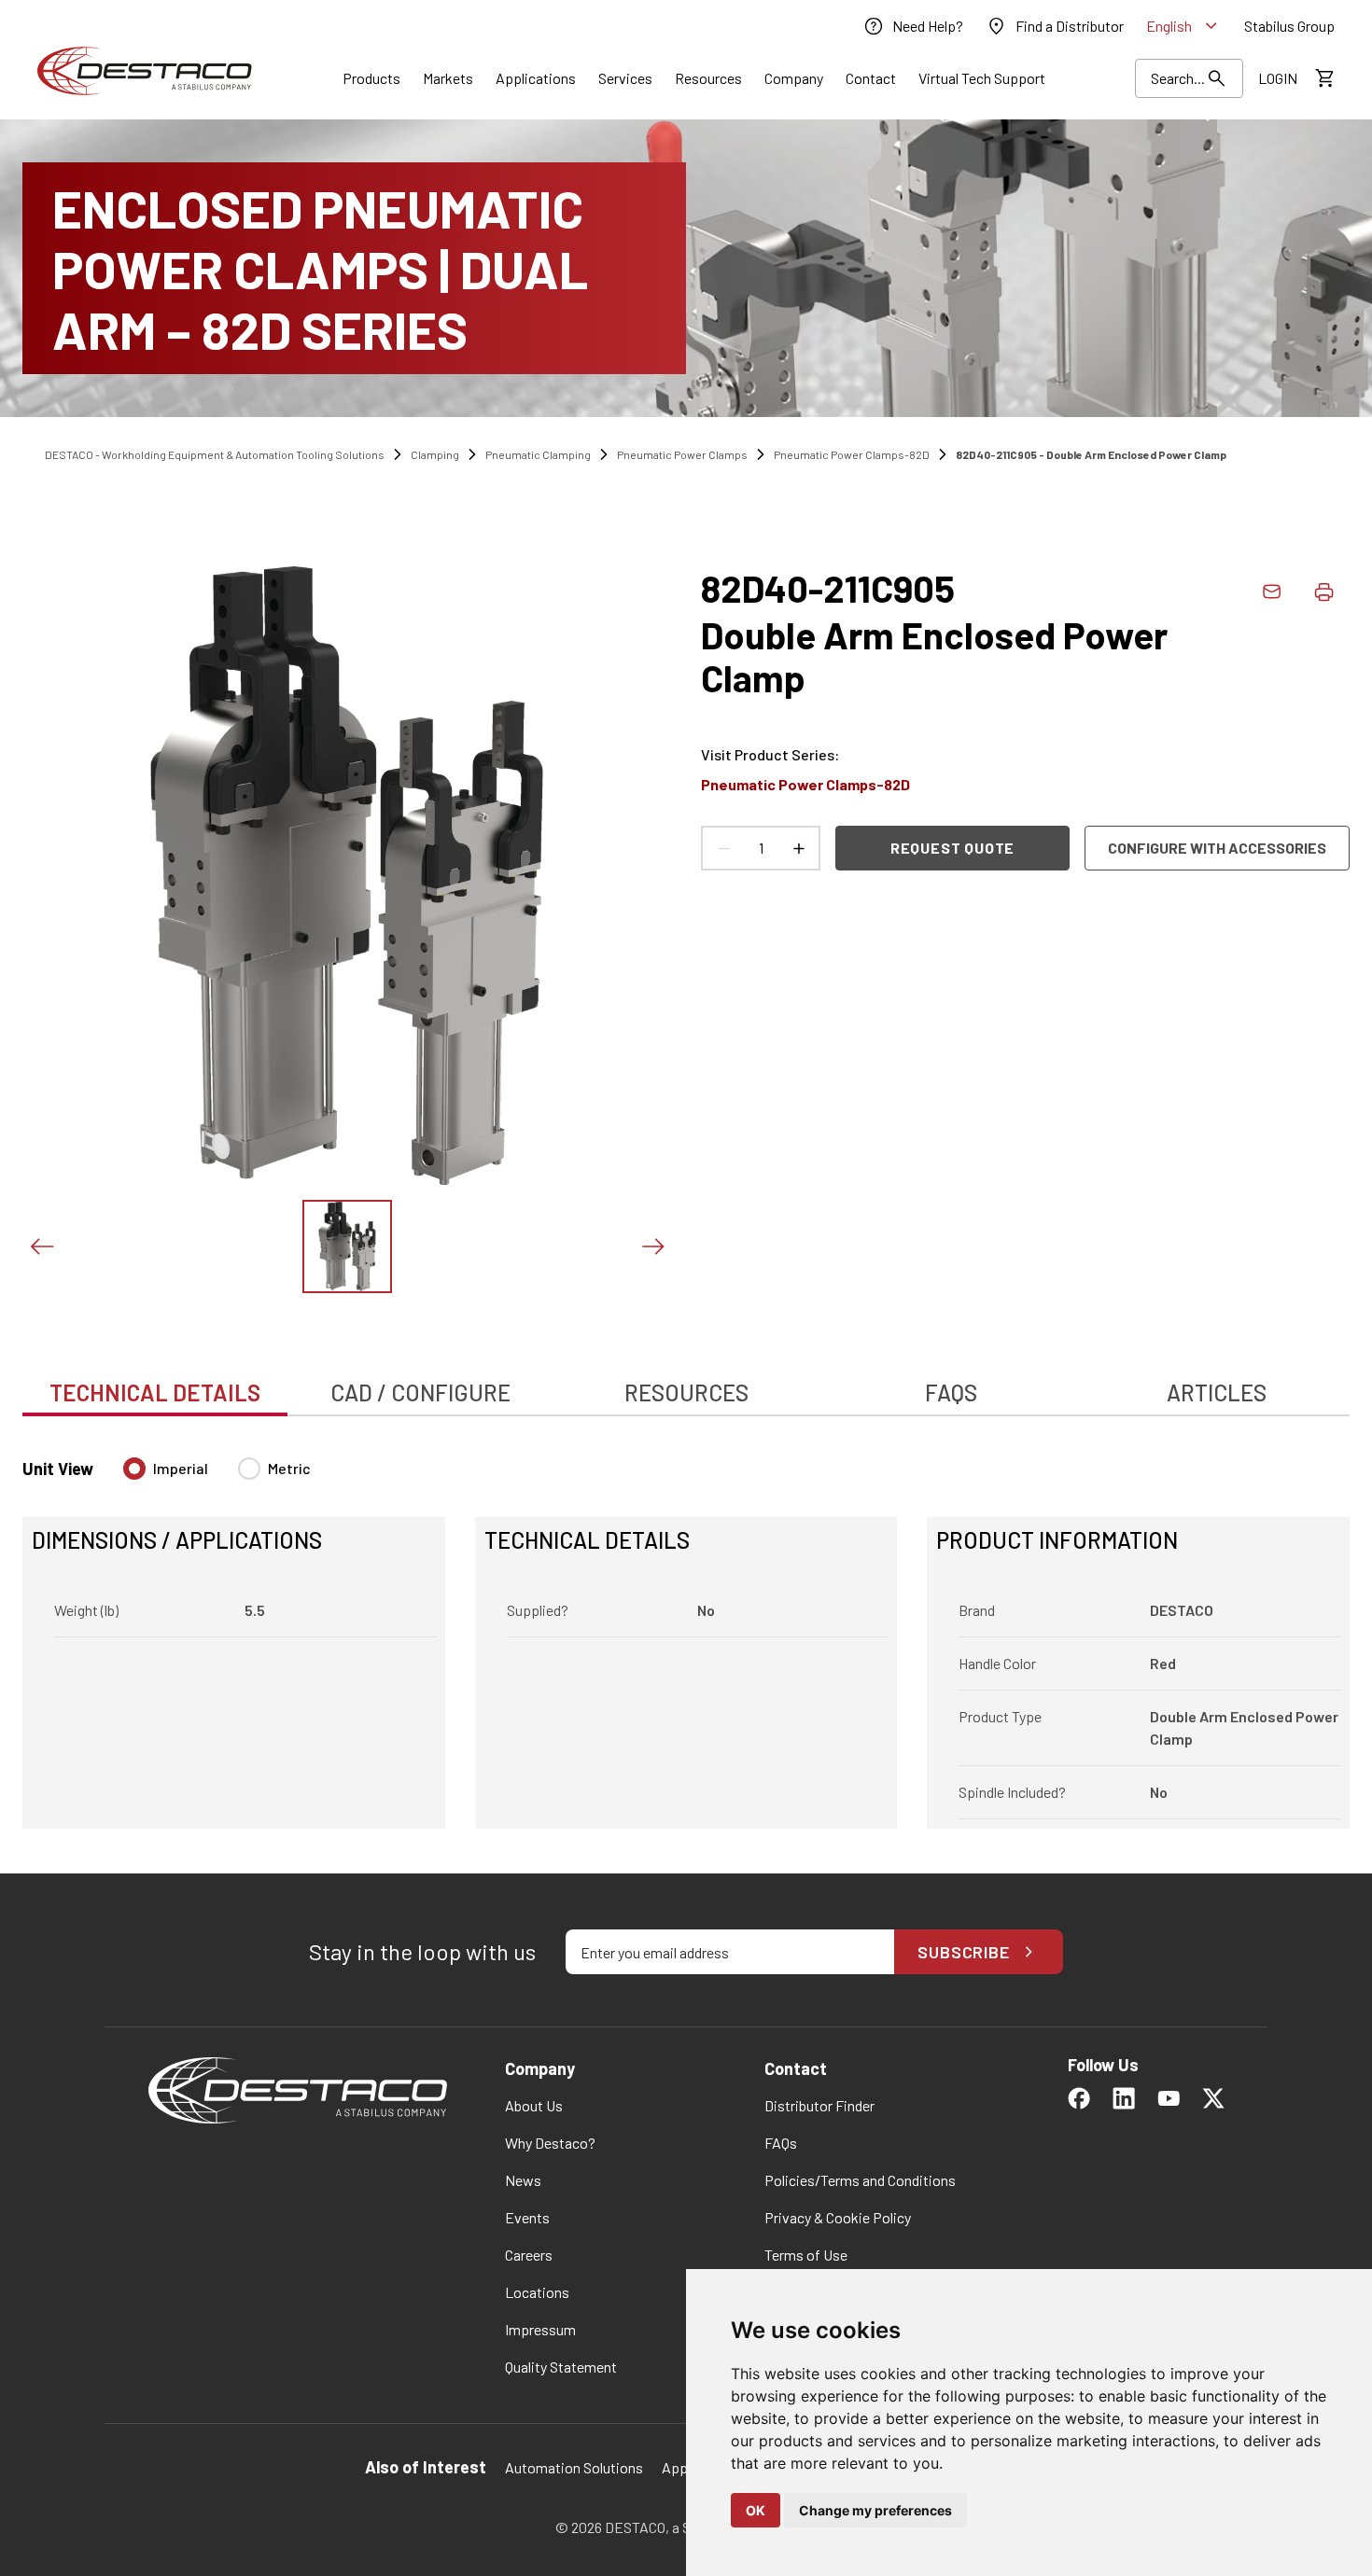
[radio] (134, 1469)
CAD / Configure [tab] (420, 1392)
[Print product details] (1323, 592)
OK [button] (756, 2510)
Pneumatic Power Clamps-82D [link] (852, 454)
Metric (289, 1468)
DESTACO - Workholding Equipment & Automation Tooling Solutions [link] (215, 454)
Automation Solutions (574, 2467)
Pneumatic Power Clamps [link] (682, 454)
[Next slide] (652, 1246)
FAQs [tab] (951, 1392)
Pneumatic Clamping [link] (538, 454)
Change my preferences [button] (875, 2510)
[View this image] (347, 1246)
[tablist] (686, 1383)
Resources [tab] (686, 1392)
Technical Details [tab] (155, 1392)
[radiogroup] (217, 1476)
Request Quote (952, 848)
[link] (913, 26)
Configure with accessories (1217, 848)
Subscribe (964, 1952)
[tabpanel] (686, 1632)
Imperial (181, 1468)
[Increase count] (798, 848)
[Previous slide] (41, 1246)
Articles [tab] (1217, 1392)
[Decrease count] (723, 848)
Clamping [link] (435, 454)
